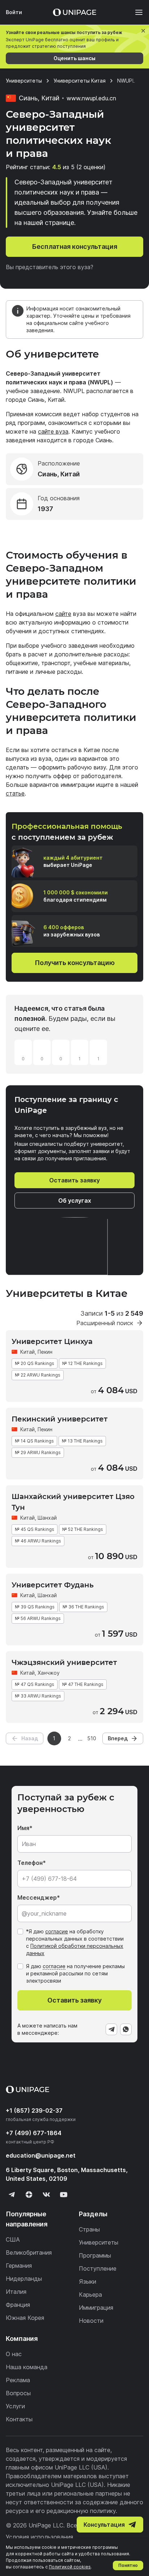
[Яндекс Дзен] (29, 2195)
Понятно (128, 2565)
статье (15, 793)
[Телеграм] (12, 2195)
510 (92, 1738)
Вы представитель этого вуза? (50, 267)
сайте (63, 614)
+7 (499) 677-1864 (34, 2133)
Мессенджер (37, 1897)
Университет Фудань (53, 1585)
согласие (57, 1931)
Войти (14, 12)
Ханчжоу (49, 1673)
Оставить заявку (74, 1180)
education (41, 2155)
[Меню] (135, 12)
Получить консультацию (75, 963)
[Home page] (74, 12)
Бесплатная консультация (75, 247)
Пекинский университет (59, 1419)
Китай (27, 1352)
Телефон (30, 1863)
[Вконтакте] (46, 2195)
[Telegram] (111, 2029)
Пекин (45, 1352)
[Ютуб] (64, 2195)
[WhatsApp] (126, 2029)
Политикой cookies (70, 2567)
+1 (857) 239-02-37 (34, 2111)
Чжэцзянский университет (64, 1662)
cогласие (54, 1966)
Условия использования (39, 2537)
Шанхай (47, 1518)
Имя (23, 1828)
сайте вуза (53, 431)
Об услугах (75, 1201)
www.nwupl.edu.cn (91, 98)
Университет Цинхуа (52, 1341)
